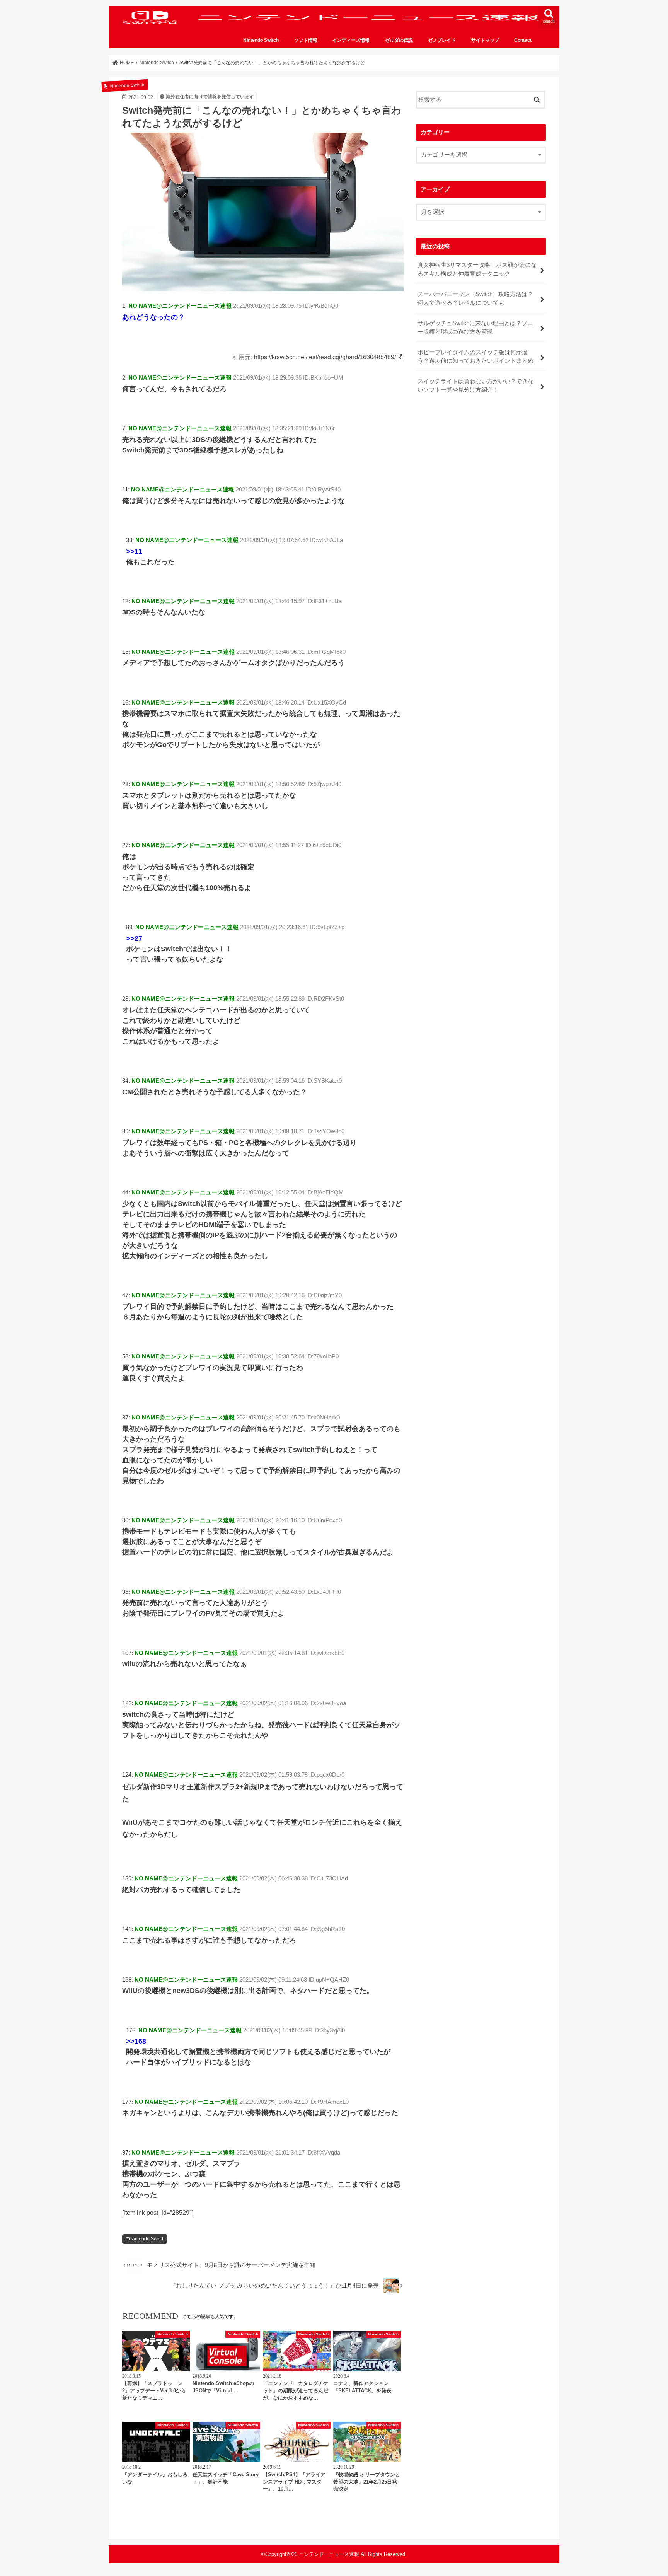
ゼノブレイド (442, 40)
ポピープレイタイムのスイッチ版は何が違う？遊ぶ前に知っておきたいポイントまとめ (475, 357)
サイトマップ (485, 40)
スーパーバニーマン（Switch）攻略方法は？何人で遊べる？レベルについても (475, 299)
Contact (523, 40)
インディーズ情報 (351, 40)
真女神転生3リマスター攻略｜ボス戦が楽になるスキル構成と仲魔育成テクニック (477, 269)
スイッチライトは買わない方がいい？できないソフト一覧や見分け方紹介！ (475, 386)
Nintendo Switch (261, 40)
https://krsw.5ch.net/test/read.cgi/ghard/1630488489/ (325, 357)
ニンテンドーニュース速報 (329, 2554)
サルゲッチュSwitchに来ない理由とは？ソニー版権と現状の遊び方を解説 (475, 328)
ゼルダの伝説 (399, 40)
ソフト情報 (306, 40)
